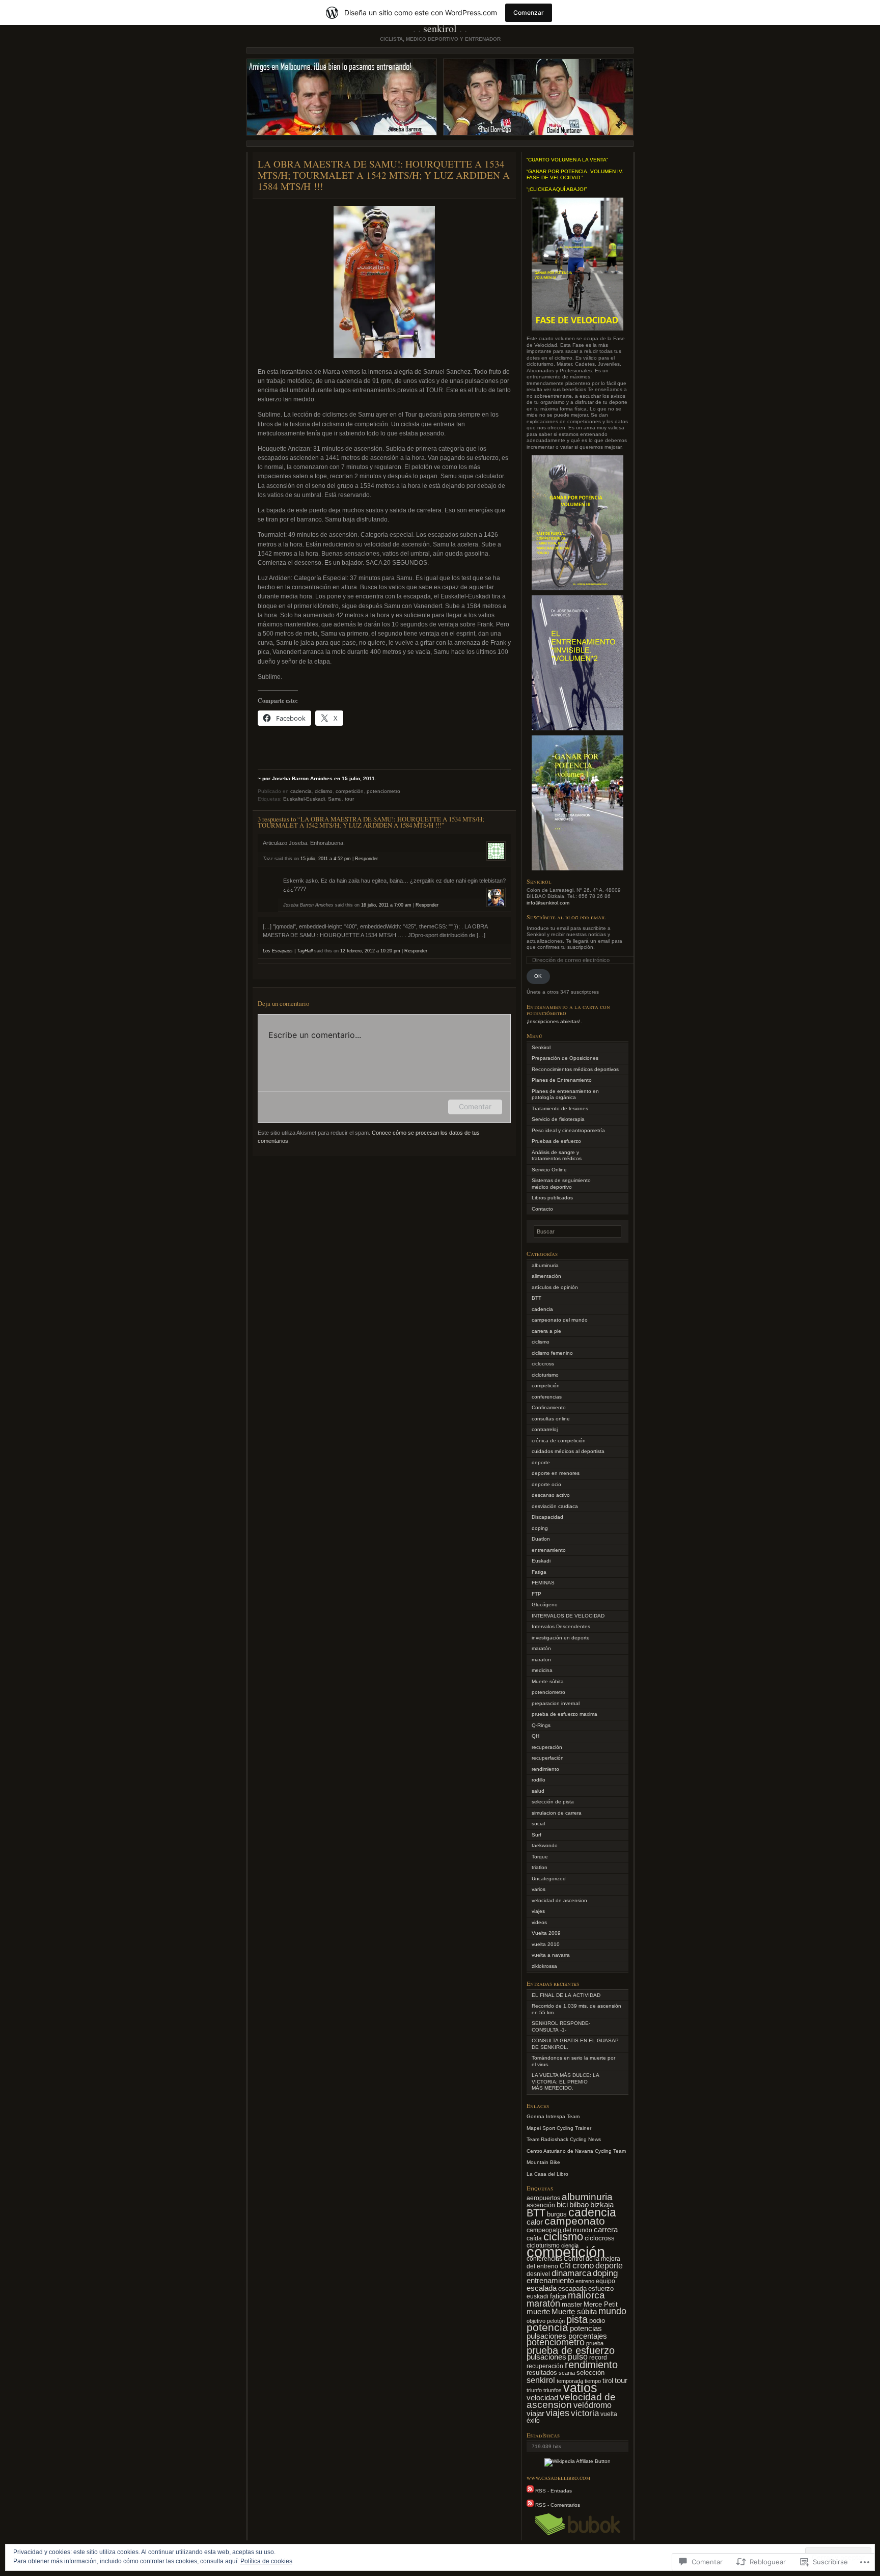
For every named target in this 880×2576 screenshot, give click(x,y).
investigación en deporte (561, 1638)
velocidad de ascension (559, 1900)
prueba (595, 2343)
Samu (335, 799)
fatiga (558, 2296)
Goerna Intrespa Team (553, 2116)
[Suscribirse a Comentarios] (530, 2505)
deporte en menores (556, 1473)
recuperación (547, 1747)
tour (349, 799)
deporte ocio (546, 1484)
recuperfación (548, 1758)
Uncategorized (549, 1879)
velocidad (542, 2397)
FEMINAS (543, 1583)
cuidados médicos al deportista (568, 1451)
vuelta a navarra (551, 1955)
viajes (538, 1911)
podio (597, 2321)
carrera (606, 2230)
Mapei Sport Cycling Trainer (559, 2128)
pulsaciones (546, 2357)
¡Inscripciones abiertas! (554, 1021)
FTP (537, 1594)
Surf (537, 1835)
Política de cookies (266, 2561)
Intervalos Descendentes (561, 1626)
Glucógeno (545, 1605)
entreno (585, 2281)
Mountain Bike (543, 2162)
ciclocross (543, 1364)
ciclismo (324, 791)
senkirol (541, 2380)
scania (567, 2373)
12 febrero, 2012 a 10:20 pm (370, 951)
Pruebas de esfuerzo (556, 1141)
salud (538, 1791)
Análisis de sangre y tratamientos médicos (557, 1156)
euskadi (538, 2296)
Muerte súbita (548, 1681)
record (598, 2358)
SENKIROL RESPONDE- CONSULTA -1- (561, 2026)
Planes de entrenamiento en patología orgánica (565, 1094)
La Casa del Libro (547, 2174)
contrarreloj (545, 1429)
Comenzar (529, 12)
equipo (606, 2281)
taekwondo (545, 1845)
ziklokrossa (544, 1966)
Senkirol (541, 1047)
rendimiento (545, 1769)
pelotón (556, 2321)
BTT (537, 1298)
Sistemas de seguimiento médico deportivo (561, 1184)
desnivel (538, 2274)
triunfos (553, 2390)
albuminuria (545, 1265)
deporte (541, 1462)
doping (540, 1528)
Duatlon (541, 1539)
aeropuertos (543, 2198)
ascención (541, 2205)
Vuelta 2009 (546, 1933)
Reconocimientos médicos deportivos (575, 1069)
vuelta (609, 2414)
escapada (572, 2289)
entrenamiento (549, 1550)
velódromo (593, 2405)
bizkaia (602, 2204)
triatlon (540, 1867)
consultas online (551, 1419)
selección (590, 2373)
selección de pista (553, 1802)
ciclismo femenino (552, 1353)
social (538, 1824)
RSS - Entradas (554, 2491)
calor (535, 2222)
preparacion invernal (556, 1703)
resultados (542, 2373)
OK (538, 976)
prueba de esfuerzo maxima (565, 1714)
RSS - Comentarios (558, 2505)
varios (539, 1889)
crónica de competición (559, 1441)
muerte (538, 2312)
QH (535, 1736)
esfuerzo (601, 2289)
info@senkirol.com (548, 903)
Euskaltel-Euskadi (304, 799)
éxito (533, 2421)
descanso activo (551, 1495)
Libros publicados (552, 1198)
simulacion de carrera (557, 1813)
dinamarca (571, 2273)
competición (350, 791)
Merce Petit (601, 2304)
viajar (535, 2414)
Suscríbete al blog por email (566, 917)
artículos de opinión (555, 1287)
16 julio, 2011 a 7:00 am (386, 905)
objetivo (536, 2321)
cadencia (301, 791)
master (572, 2304)
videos (539, 1922)
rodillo (539, 1780)
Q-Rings (541, 1725)
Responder (366, 859)
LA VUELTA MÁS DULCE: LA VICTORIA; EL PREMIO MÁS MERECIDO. (565, 2081)
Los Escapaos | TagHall (288, 951)
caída (534, 2238)
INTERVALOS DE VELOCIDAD (568, 1616)
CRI (565, 2266)
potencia (547, 2327)
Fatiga (539, 1572)
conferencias (547, 1397)
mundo (612, 2311)
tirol (608, 2381)
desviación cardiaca (555, 1506)
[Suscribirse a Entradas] (530, 2491)
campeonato (575, 2221)
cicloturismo (545, 1375)
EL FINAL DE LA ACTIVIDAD (566, 1995)
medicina (542, 1670)
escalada (542, 2288)
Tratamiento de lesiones (560, 1108)
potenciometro (383, 791)
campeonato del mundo (560, 1320)
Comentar (475, 1106)
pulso (578, 2356)
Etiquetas (540, 2188)
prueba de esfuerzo (571, 2350)
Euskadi (541, 1561)
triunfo (534, 2390)
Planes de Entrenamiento (562, 1080)
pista (577, 2319)
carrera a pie (546, 1331)
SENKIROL (440, 28)
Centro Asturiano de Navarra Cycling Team (576, 2151)
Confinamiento (549, 1407)
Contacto (542, 1209)
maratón (541, 1648)
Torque (540, 1857)
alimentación (546, 1276)
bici (562, 2204)
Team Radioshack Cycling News (564, 2139)
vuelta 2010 (546, 1944)
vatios (580, 2388)
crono (583, 2266)
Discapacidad (547, 1517)
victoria (585, 2413)
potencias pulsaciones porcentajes (567, 2332)
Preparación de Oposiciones (565, 1058)
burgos (557, 2214)
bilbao (579, 2205)
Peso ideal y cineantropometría (568, 1130)
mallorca (586, 2295)
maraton (541, 1660)
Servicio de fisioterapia (558, 1119)
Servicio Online (549, 1170)
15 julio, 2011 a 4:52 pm (326, 859)
